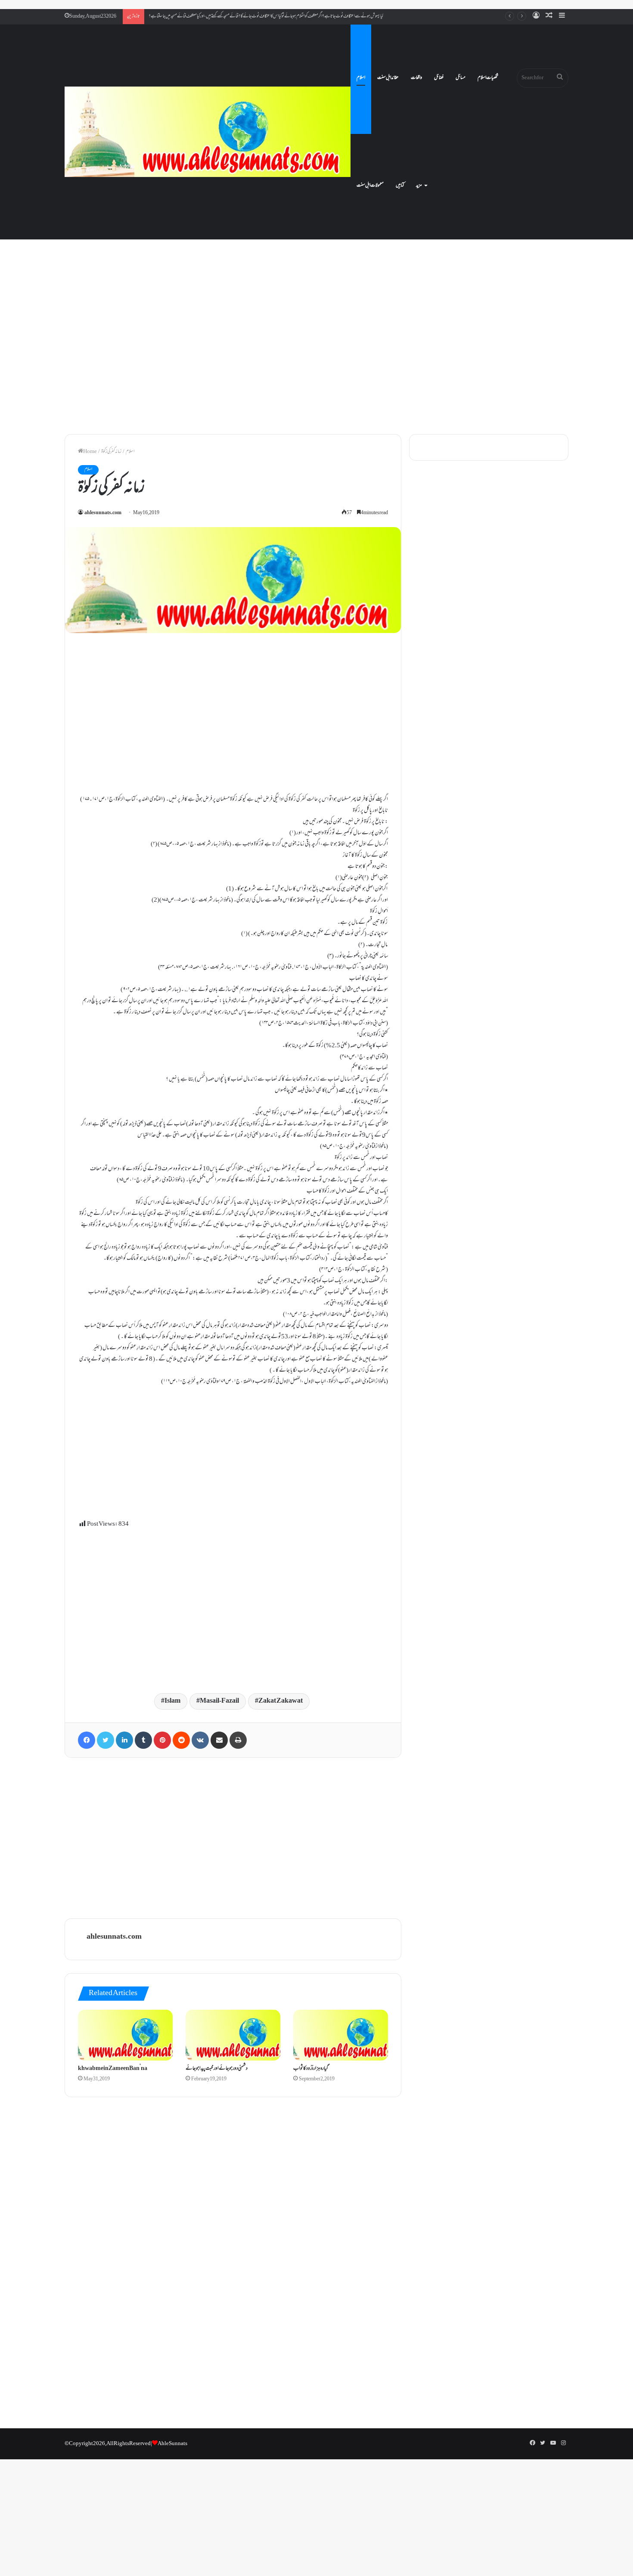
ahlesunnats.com (103, 513)
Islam (172, 1701)
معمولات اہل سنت (370, 186)
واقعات (416, 78)
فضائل (439, 78)
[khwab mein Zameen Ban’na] (125, 2035)
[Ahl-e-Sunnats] (208, 132)
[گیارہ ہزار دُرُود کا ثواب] (341, 2035)
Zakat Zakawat (281, 1701)
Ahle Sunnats (172, 2444)
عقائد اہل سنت (388, 78)
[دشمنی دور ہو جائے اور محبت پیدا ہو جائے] (233, 2035)
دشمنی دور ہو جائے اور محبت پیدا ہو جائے (217, 2069)
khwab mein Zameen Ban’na (113, 2069)
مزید (419, 186)
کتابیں (400, 186)
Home (90, 452)
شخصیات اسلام (488, 78)
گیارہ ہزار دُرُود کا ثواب (311, 2069)
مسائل (461, 78)
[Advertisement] (316, 353)
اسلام (361, 78)
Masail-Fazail (219, 1701)
